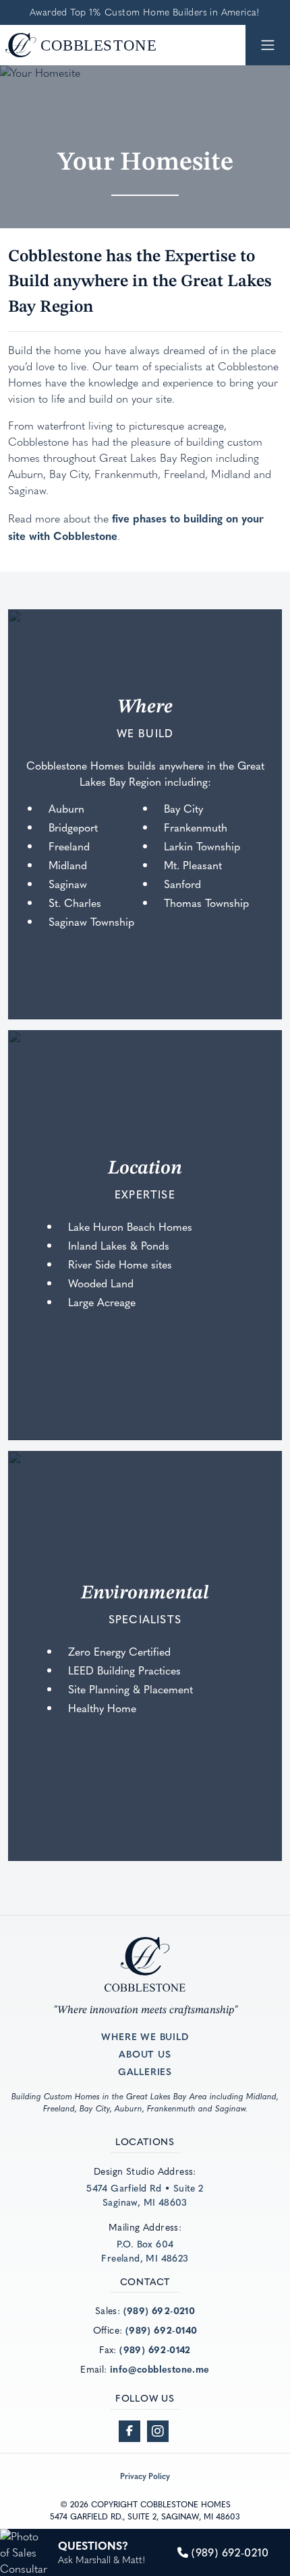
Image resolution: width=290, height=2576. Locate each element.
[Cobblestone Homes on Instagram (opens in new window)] (158, 2431)
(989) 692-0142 (155, 2349)
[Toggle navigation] (268, 45)
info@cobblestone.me (160, 2369)
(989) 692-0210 (159, 2310)
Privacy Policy (145, 2476)
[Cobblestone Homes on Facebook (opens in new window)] (129, 2431)
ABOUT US (145, 2054)
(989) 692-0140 (162, 2330)
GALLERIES (145, 2071)
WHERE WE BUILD (145, 2036)
